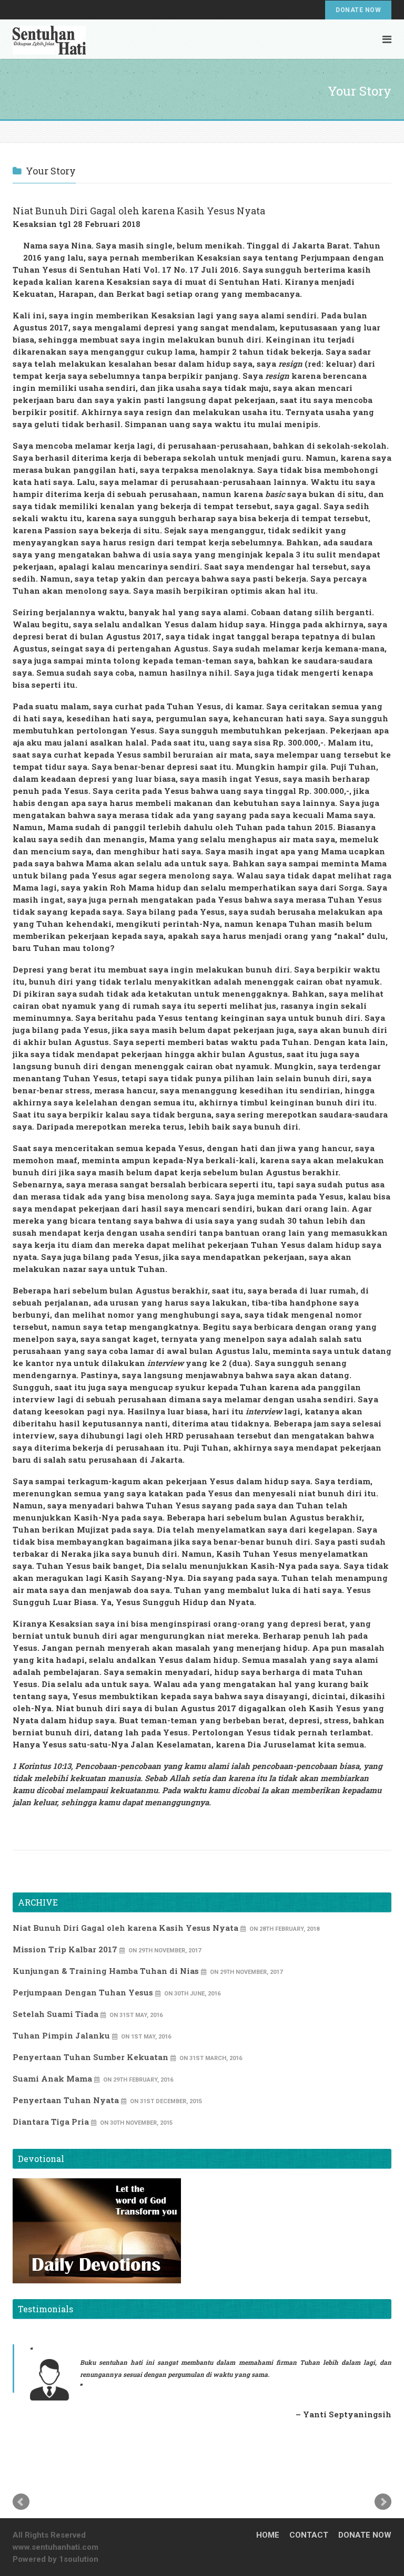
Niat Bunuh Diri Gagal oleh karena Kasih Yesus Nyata (125, 1928)
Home (268, 2535)
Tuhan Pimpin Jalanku (61, 2035)
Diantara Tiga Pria (51, 2122)
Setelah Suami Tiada (55, 2014)
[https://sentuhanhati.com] (49, 38)
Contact (309, 2535)
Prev (21, 2502)
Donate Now (358, 10)
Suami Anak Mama (52, 2078)
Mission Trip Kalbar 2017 (65, 1949)
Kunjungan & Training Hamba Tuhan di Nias (106, 1971)
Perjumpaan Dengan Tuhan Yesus (83, 1992)
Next (383, 2502)
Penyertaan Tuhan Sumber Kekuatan (90, 2057)
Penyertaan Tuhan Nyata (66, 2100)
